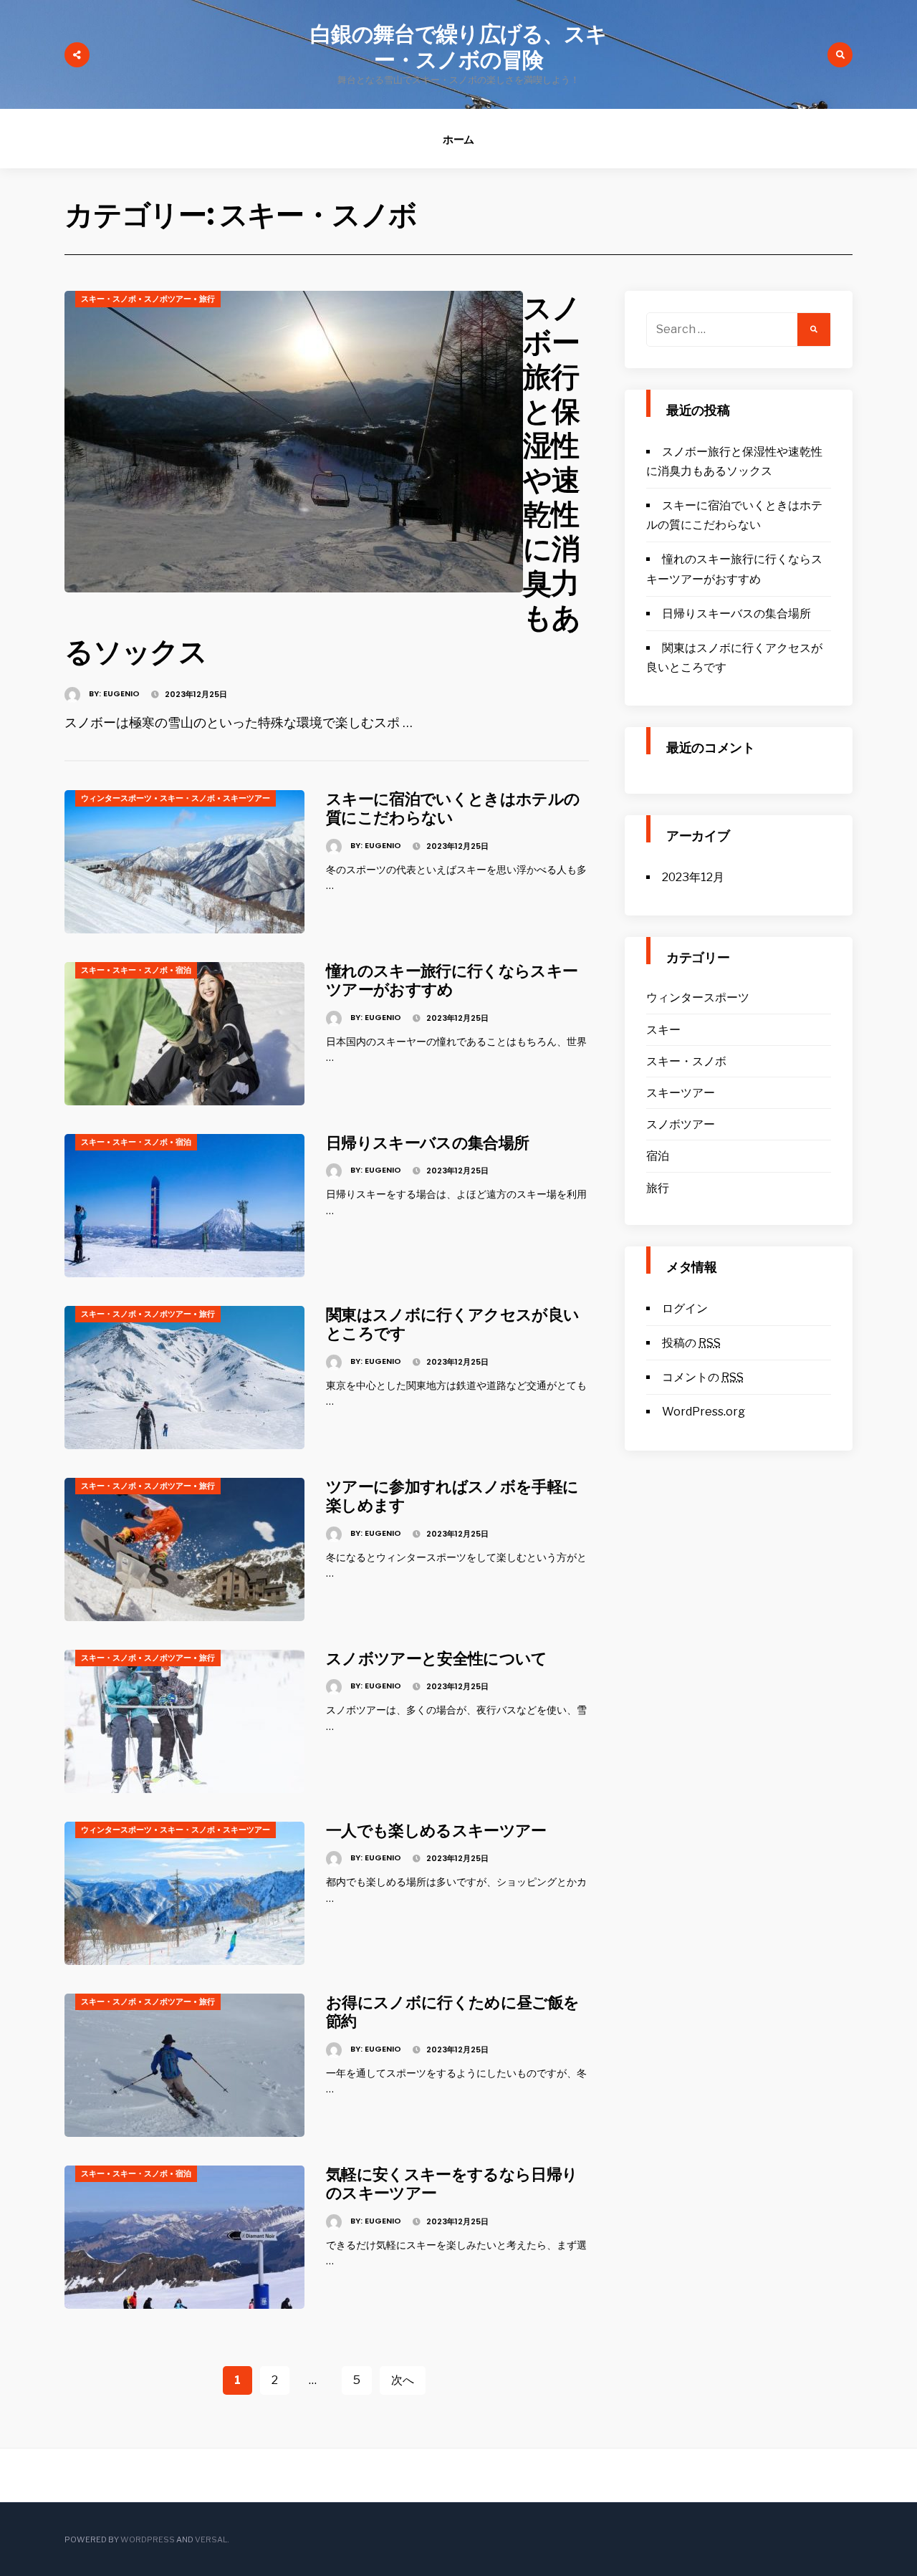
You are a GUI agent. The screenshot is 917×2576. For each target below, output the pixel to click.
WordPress (148, 2539)
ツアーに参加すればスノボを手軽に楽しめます (452, 1496)
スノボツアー (168, 299)
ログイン (685, 1308)
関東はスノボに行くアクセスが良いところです (452, 1324)
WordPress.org (704, 1412)
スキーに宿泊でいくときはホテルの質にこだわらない (453, 808)
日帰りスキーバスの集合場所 (427, 1143)
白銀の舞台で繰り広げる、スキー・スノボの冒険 (458, 47)
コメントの (703, 1377)
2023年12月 (693, 877)
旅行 (207, 299)
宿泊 (183, 970)
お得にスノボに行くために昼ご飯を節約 (452, 2012)
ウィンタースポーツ (116, 798)
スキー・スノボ (109, 299)
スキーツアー (246, 798)
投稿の (691, 1343)
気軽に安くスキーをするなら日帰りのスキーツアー (452, 2184)
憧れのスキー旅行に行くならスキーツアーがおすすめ (452, 980)
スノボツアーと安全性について (437, 1659)
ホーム (459, 139)
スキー (93, 970)
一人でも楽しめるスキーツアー (436, 1831)
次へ (403, 2380)
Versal (211, 2539)
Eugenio (121, 693)
